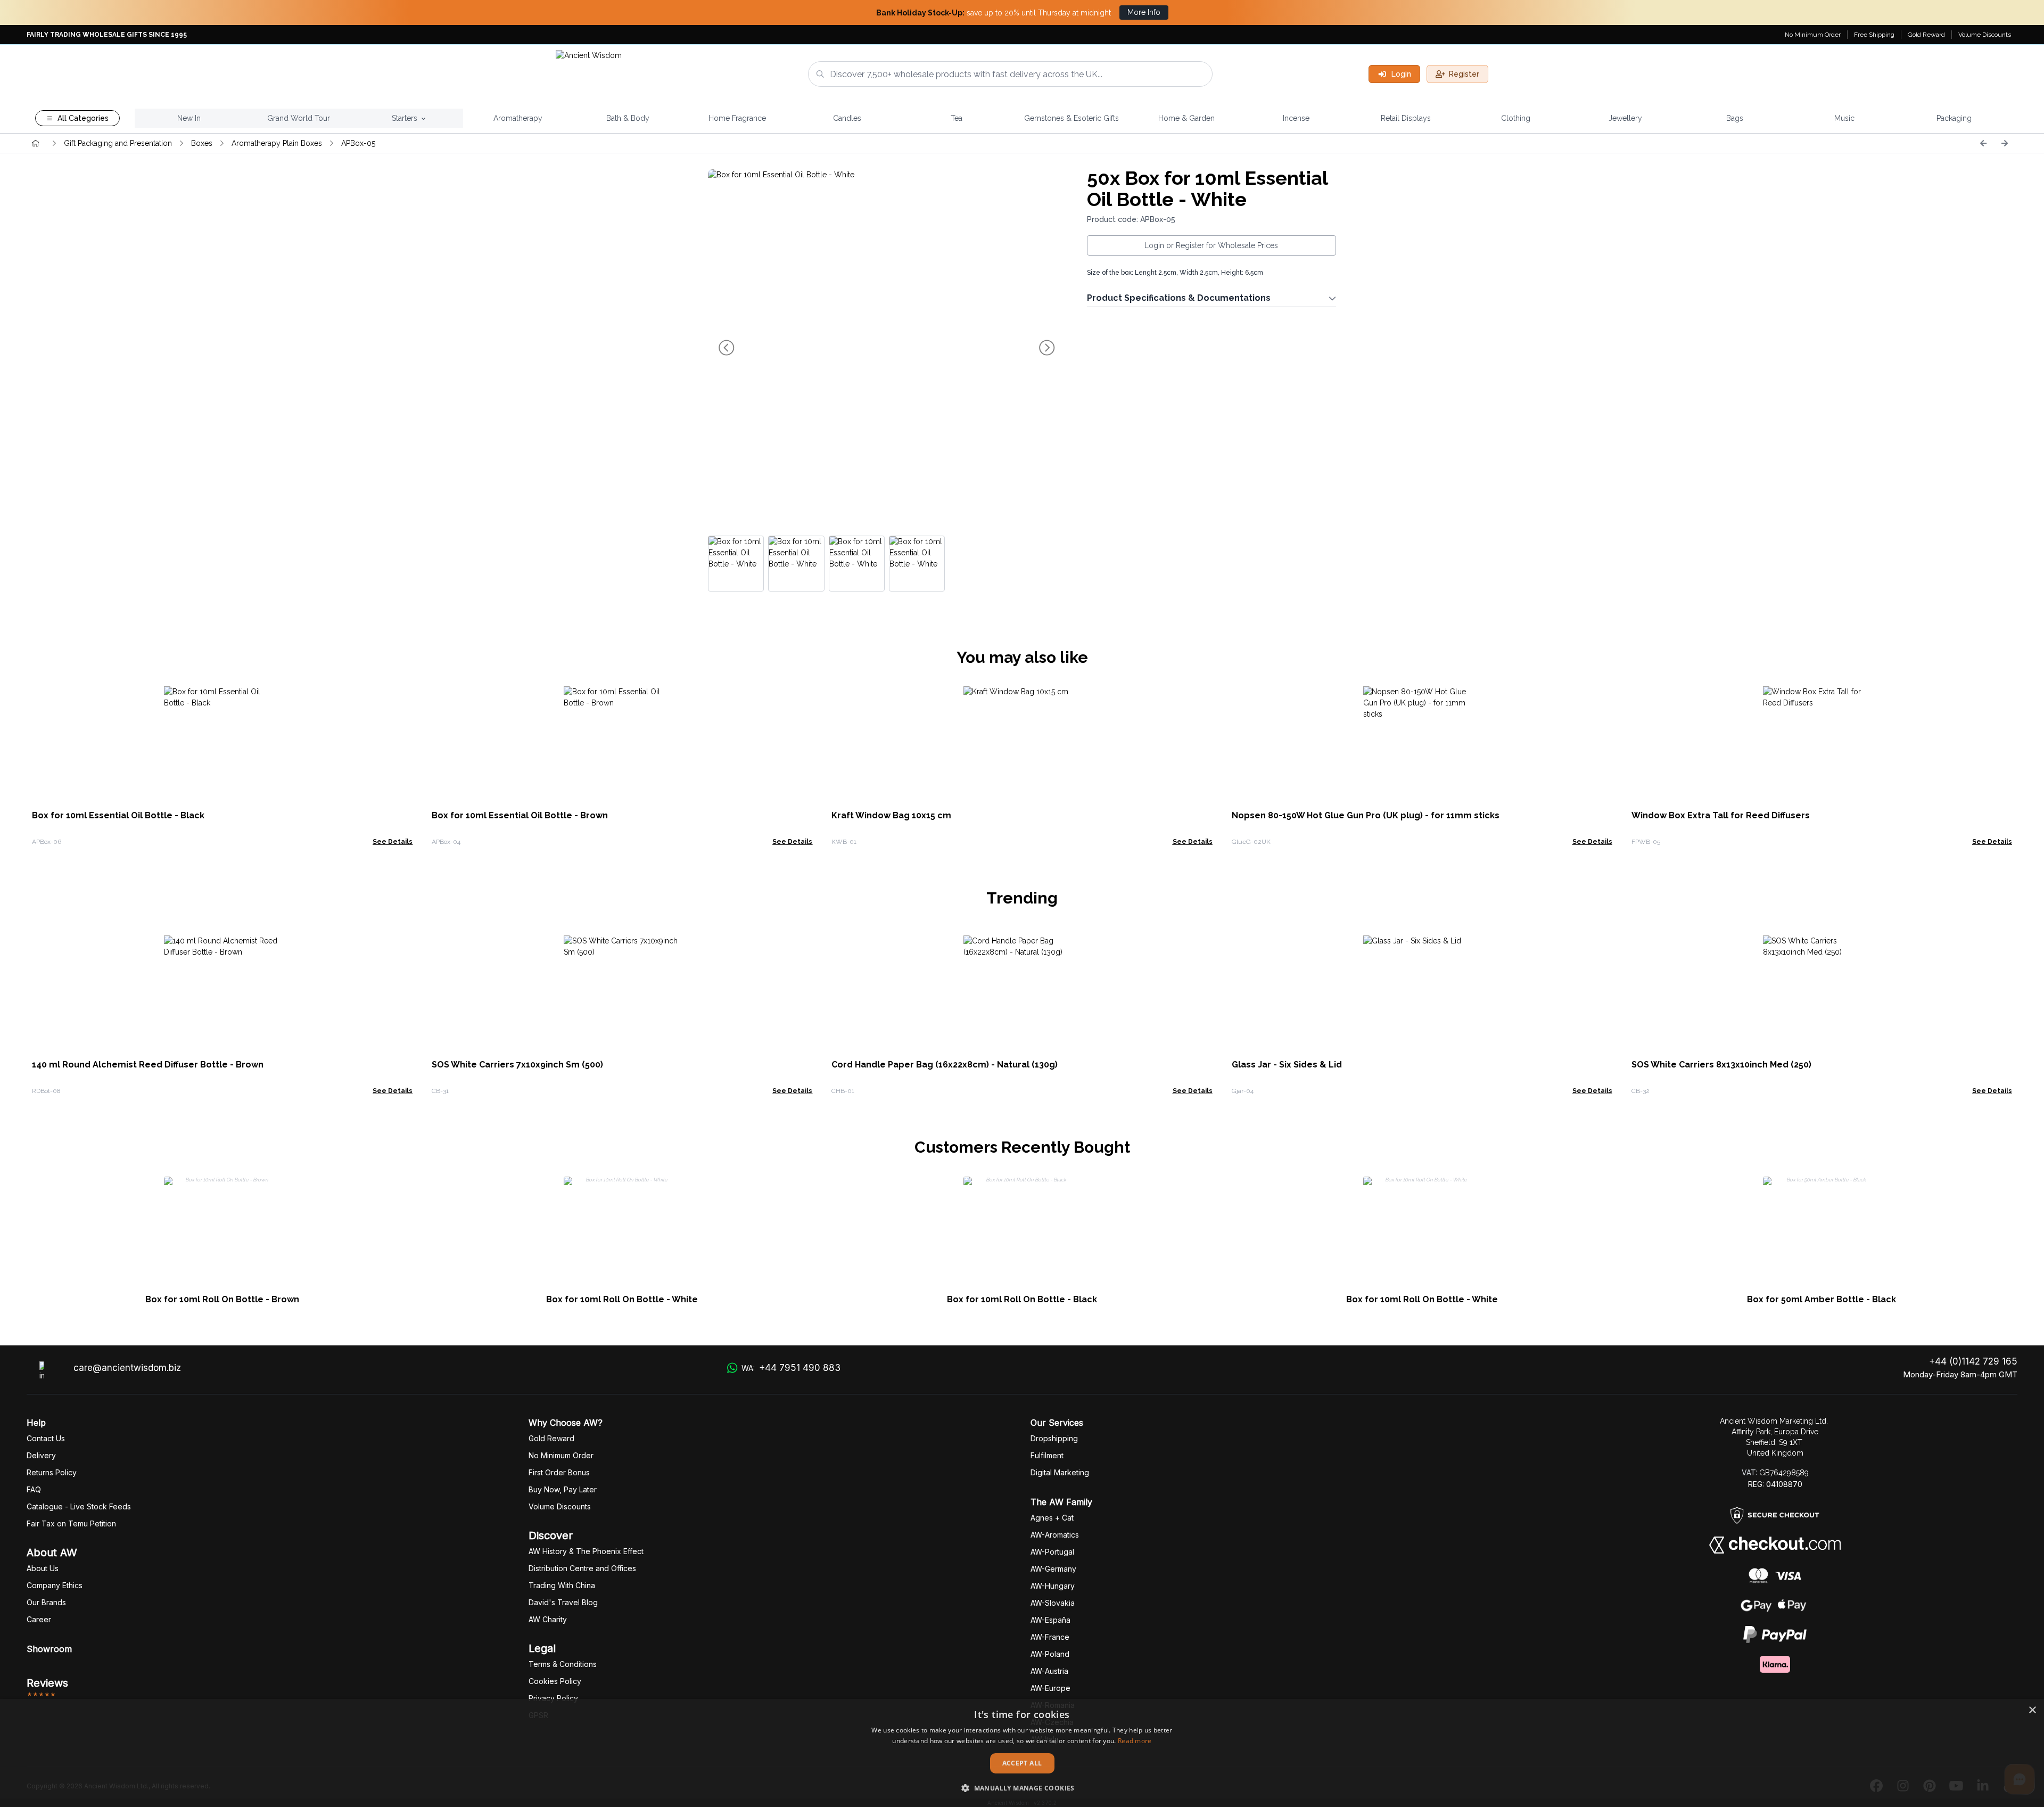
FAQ (34, 1489)
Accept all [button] (1022, 1763)
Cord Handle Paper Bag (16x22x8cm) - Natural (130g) (945, 1065)
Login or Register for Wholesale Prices (1211, 245)
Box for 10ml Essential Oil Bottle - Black (118, 815)
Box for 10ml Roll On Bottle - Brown (222, 1299)
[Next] (2005, 143)
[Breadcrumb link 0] (36, 143)
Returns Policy (52, 1472)
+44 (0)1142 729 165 (1973, 1361)
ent (1047, 1455)
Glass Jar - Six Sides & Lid (1287, 1065)
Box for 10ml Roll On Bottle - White (622, 1299)
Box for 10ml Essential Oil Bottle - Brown (520, 815)
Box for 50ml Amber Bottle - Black (1822, 1299)
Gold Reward (1926, 35)
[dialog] (1022, 1753)
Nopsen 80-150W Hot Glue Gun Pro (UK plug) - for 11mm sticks (1366, 815)
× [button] (2032, 1710)
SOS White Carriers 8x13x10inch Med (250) (1721, 1065)
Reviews (47, 1683)
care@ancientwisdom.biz (127, 1368)
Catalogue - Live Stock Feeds (79, 1506)
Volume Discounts (1985, 35)
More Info (1144, 12)
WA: (791, 1368)
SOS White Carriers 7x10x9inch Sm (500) (517, 1065)
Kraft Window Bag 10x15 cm (891, 815)
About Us (43, 1568)
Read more (1135, 1741)
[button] (1022, 1788)
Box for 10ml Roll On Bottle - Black (1022, 1299)
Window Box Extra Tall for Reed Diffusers (1721, 815)
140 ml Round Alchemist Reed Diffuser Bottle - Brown (148, 1065)
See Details (393, 842)
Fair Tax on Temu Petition (71, 1523)
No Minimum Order (1813, 35)
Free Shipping (1874, 35)
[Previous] (1983, 143)
